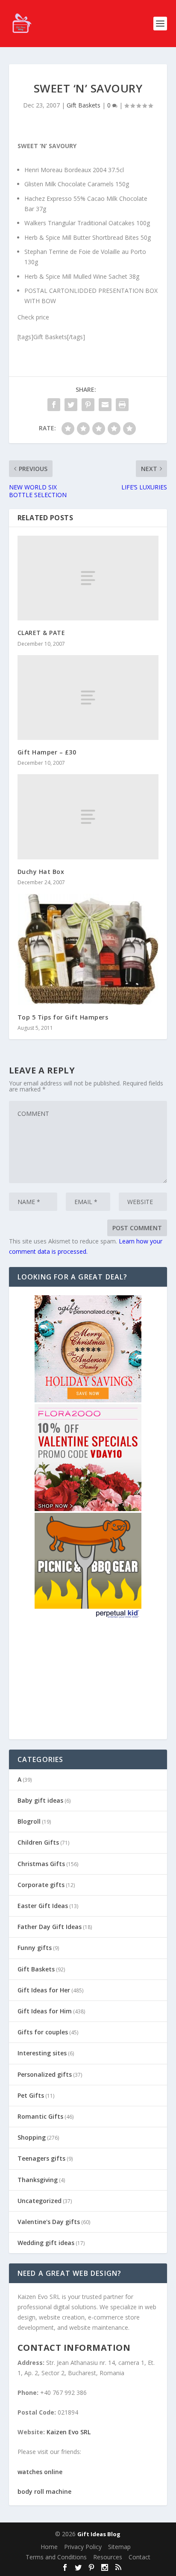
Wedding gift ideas (46, 2243)
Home (49, 2547)
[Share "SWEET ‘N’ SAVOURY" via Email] (105, 405)
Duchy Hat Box (41, 872)
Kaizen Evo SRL (69, 2432)
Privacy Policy (83, 2547)
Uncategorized (40, 2201)
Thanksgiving (38, 2180)
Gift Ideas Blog (99, 2534)
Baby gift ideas (40, 1800)
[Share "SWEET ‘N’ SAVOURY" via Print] (122, 405)
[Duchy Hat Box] (88, 817)
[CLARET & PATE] (88, 578)
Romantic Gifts (40, 2116)
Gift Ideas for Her (44, 1990)
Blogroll (29, 1821)
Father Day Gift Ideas (50, 1927)
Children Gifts (38, 1842)
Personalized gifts (45, 2074)
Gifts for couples (43, 2032)
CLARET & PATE (41, 633)
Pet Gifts (31, 2095)
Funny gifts (35, 1948)
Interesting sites (42, 2053)
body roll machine (44, 2491)
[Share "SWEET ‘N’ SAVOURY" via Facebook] (54, 405)
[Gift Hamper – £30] (88, 698)
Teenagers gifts (41, 2158)
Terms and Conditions (56, 2557)
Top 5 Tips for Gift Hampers (63, 1017)
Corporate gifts (41, 1885)
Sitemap (119, 2547)
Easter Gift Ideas (43, 1906)
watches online (40, 2472)
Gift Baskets (84, 105)
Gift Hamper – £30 (47, 752)
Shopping (32, 2137)
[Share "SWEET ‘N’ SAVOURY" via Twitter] (71, 405)
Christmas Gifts (41, 1864)
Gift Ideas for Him (45, 2011)
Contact (139, 2557)
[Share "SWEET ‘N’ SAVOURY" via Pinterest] (88, 405)
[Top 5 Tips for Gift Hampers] (88, 949)
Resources (108, 2557)
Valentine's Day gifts (49, 2222)
